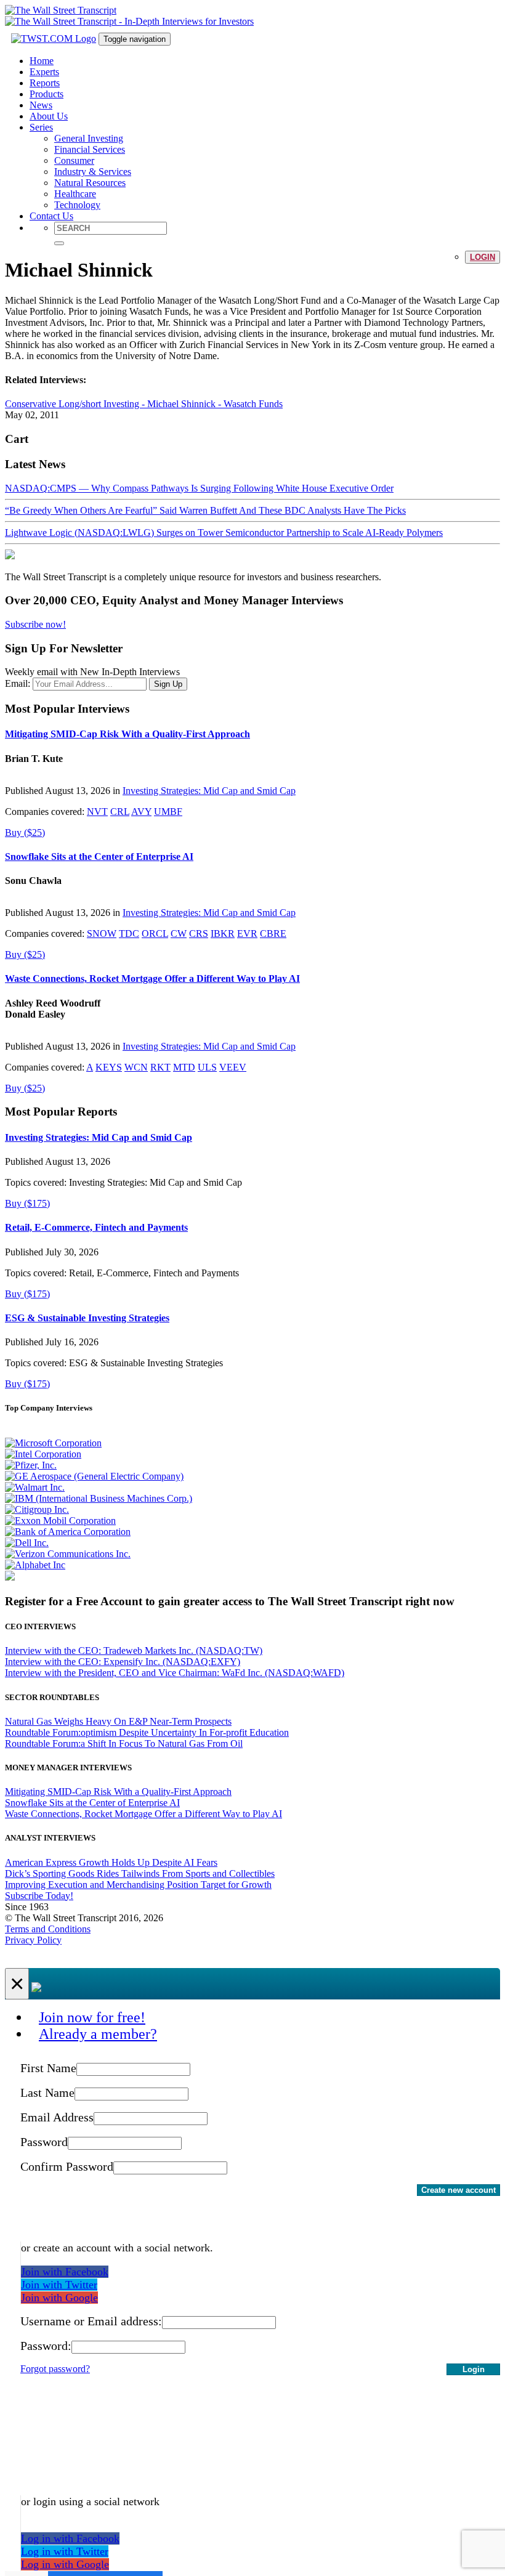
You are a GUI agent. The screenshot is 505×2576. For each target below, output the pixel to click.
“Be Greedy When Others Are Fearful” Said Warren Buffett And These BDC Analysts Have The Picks (205, 510)
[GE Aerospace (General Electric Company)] (94, 1476)
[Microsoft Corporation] (53, 1443)
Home (42, 61)
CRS (199, 934)
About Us (49, 116)
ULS (207, 1067)
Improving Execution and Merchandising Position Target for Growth (138, 1885)
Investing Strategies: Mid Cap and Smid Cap (209, 791)
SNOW (102, 934)
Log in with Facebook (70, 2538)
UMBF (168, 812)
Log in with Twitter (65, 2551)
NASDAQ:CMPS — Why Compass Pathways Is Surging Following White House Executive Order (199, 488)
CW (179, 934)
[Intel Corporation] (43, 1454)
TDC (129, 934)
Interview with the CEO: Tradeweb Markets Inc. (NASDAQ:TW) (134, 1651)
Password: (46, 2346)
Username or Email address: (91, 2321)
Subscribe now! (35, 624)
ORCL (155, 934)
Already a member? (98, 2034)
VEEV (233, 1067)
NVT (97, 812)
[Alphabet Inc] (35, 1565)
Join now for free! (92, 2017)
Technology (77, 205)
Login (483, 257)
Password (44, 2142)
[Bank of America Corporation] (68, 1532)
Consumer (74, 160)
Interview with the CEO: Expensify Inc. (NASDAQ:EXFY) (123, 1662)
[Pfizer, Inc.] (31, 1465)
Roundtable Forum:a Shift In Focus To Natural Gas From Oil (124, 1744)
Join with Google (59, 2298)
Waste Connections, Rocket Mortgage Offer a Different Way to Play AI (152, 978)
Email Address (57, 2117)
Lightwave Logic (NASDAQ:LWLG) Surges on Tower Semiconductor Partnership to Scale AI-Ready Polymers (224, 533)
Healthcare (75, 194)
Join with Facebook (65, 2272)
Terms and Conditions (48, 1929)
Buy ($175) (27, 1203)
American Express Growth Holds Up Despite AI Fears (111, 1862)
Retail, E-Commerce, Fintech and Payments (96, 1227)
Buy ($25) (25, 832)
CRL (120, 812)
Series (41, 127)
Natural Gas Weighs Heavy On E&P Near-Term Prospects (118, 1721)
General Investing (89, 138)
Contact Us (51, 216)
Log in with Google (65, 2564)
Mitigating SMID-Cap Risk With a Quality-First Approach (127, 734)
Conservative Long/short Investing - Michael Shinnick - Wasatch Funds (144, 404)
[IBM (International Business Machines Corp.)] (99, 1498)
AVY (141, 812)
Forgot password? (55, 2369)
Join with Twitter (59, 2285)
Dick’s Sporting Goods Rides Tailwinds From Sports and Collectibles (140, 1873)
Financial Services (90, 149)
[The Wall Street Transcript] (61, 10)
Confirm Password (67, 2166)
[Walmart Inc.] (35, 1487)
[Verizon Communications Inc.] (68, 1554)
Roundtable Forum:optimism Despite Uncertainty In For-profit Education (147, 1732)
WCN (136, 1067)
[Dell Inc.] (27, 1543)
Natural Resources (90, 183)
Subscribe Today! (39, 1896)
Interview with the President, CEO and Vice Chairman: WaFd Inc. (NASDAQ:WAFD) (175, 1673)
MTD (184, 1067)
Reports (45, 83)
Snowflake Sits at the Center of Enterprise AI (99, 857)
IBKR (223, 934)
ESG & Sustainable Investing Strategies (87, 1318)
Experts (44, 72)
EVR (247, 934)
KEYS (109, 1067)
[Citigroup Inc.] (37, 1509)
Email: (18, 683)
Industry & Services (93, 172)
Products (46, 94)
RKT (160, 1067)
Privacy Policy (33, 1940)
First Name (48, 2068)
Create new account (459, 2190)
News (41, 105)
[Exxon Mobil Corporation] (60, 1521)
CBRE (273, 934)
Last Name (47, 2092)
